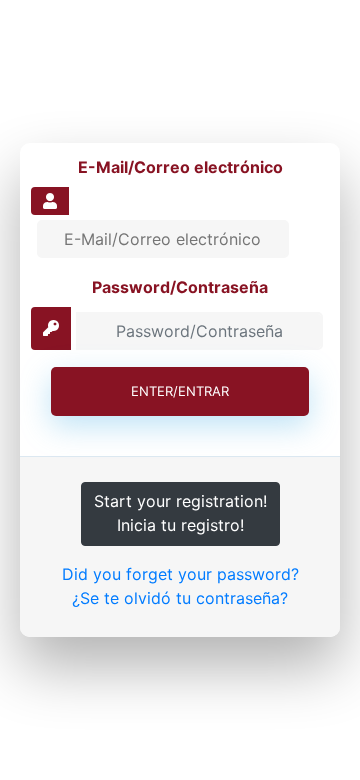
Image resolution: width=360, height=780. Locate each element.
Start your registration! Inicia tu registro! (180, 513)
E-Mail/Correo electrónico (180, 167)
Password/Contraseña (180, 287)
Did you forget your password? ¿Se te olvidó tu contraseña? (180, 586)
